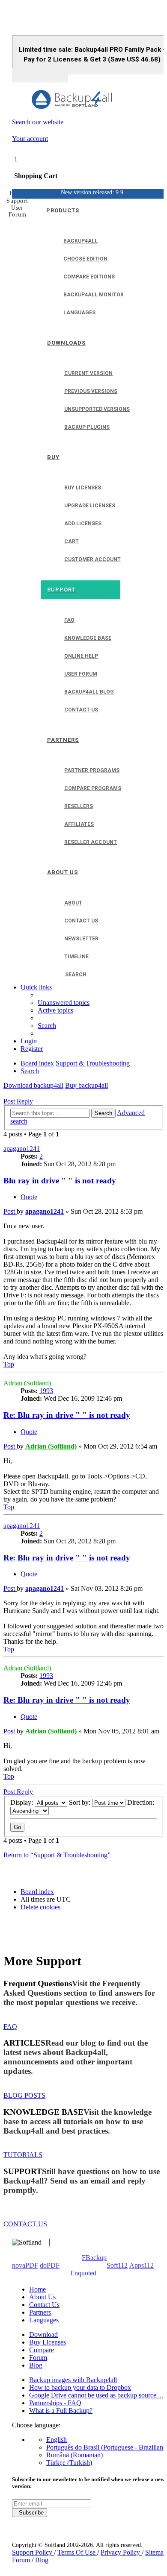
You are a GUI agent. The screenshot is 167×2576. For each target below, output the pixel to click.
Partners (40, 2312)
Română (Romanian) (75, 2455)
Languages (44, 2320)
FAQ (10, 2027)
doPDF (50, 2265)
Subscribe (30, 2513)
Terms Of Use (77, 2552)
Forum (38, 2358)
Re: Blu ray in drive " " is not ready (67, 1415)
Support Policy (33, 2552)
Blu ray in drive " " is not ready (60, 1181)
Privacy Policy (121, 2552)
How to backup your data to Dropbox (80, 2387)
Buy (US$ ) (40, 75)
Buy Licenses (48, 2342)
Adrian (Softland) (27, 1383)
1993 (46, 1391)
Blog (36, 2365)
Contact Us (44, 2305)
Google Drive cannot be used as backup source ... (96, 2395)
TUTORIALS (23, 2155)
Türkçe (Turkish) (69, 2463)
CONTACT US (25, 2224)
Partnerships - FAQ (55, 2403)
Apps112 (142, 2265)
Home (37, 2289)
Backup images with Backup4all (73, 2380)
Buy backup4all (86, 1085)
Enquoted (83, 2273)
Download (43, 2334)
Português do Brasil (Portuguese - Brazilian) (106, 2447)
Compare (42, 2350)
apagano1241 (22, 1149)
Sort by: (81, 1802)
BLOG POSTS (24, 2095)
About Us (42, 2297)
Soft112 (117, 2265)
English (57, 2440)
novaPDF (25, 2265)
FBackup (94, 2258)
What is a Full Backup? (61, 2411)
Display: (22, 1802)
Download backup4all (33, 1085)
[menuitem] (64, 1003)
